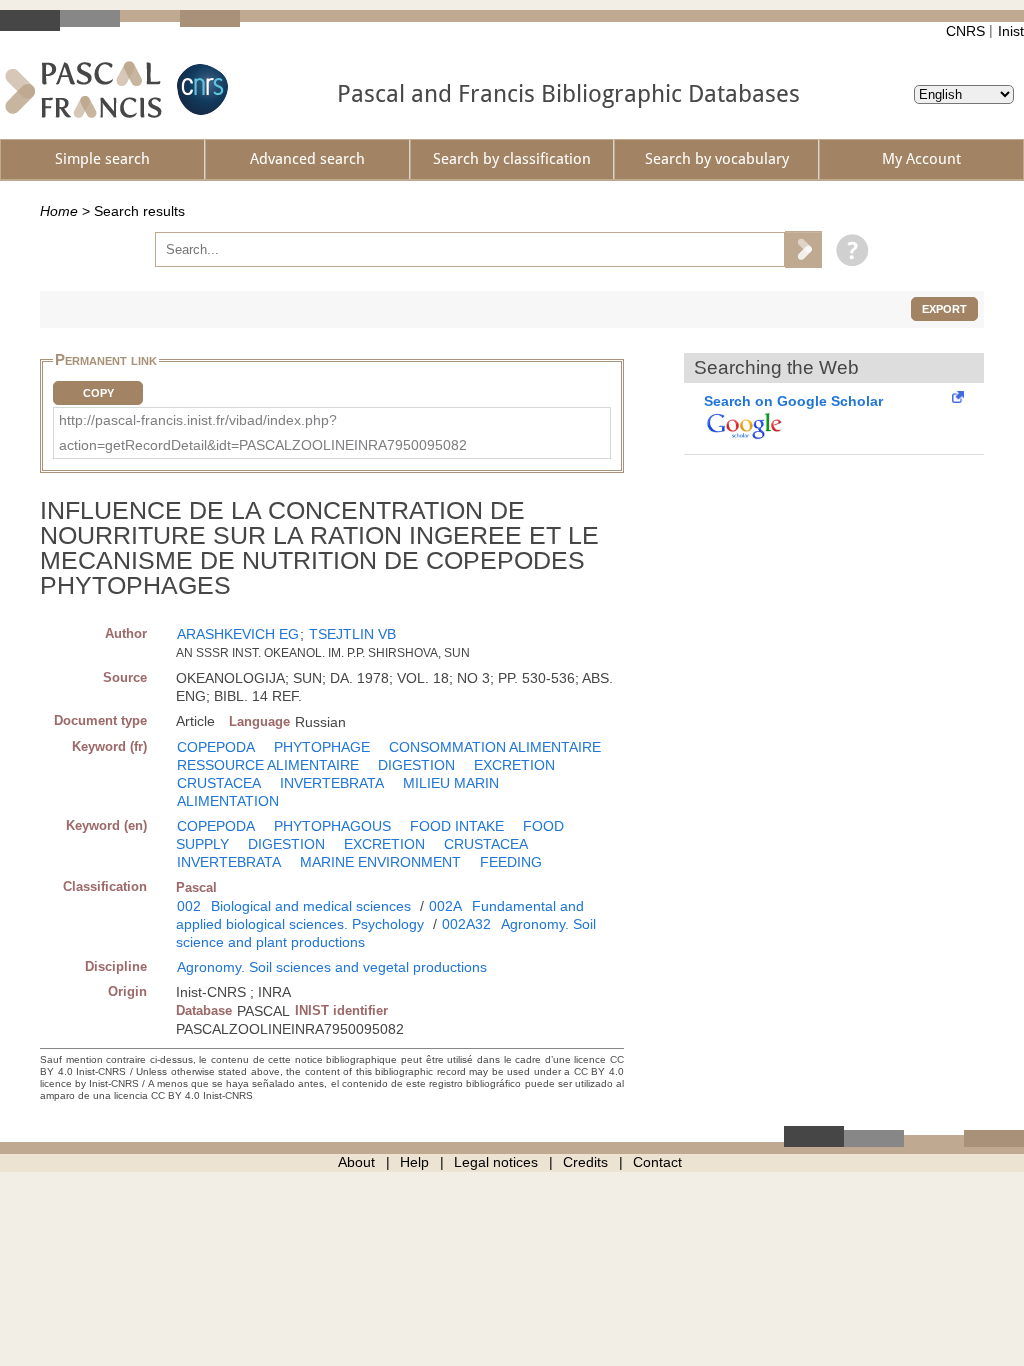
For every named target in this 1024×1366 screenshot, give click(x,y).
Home (59, 211)
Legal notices (496, 1162)
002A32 (466, 924)
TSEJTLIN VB (352, 634)
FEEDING (511, 862)
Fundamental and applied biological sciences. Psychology (380, 915)
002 (189, 906)
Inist (1011, 31)
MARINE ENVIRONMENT (380, 862)
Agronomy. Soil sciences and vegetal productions (332, 967)
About (356, 1162)
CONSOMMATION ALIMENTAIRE (495, 747)
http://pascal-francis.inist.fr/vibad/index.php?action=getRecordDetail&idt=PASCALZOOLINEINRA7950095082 (263, 432)
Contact (657, 1162)
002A (445, 906)
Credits (585, 1162)
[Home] (83, 89)
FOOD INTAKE (457, 826)
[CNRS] (200, 89)
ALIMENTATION (228, 801)
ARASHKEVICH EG (238, 634)
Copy (98, 393)
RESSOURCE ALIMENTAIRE (268, 765)
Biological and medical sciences (311, 906)
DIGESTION (416, 765)
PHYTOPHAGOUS (332, 826)
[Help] (847, 249)
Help (414, 1162)
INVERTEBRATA (332, 783)
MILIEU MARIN (451, 783)
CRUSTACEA (219, 783)
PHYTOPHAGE (322, 747)
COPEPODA (216, 747)
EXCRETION (514, 765)
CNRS (965, 31)
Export (944, 309)
